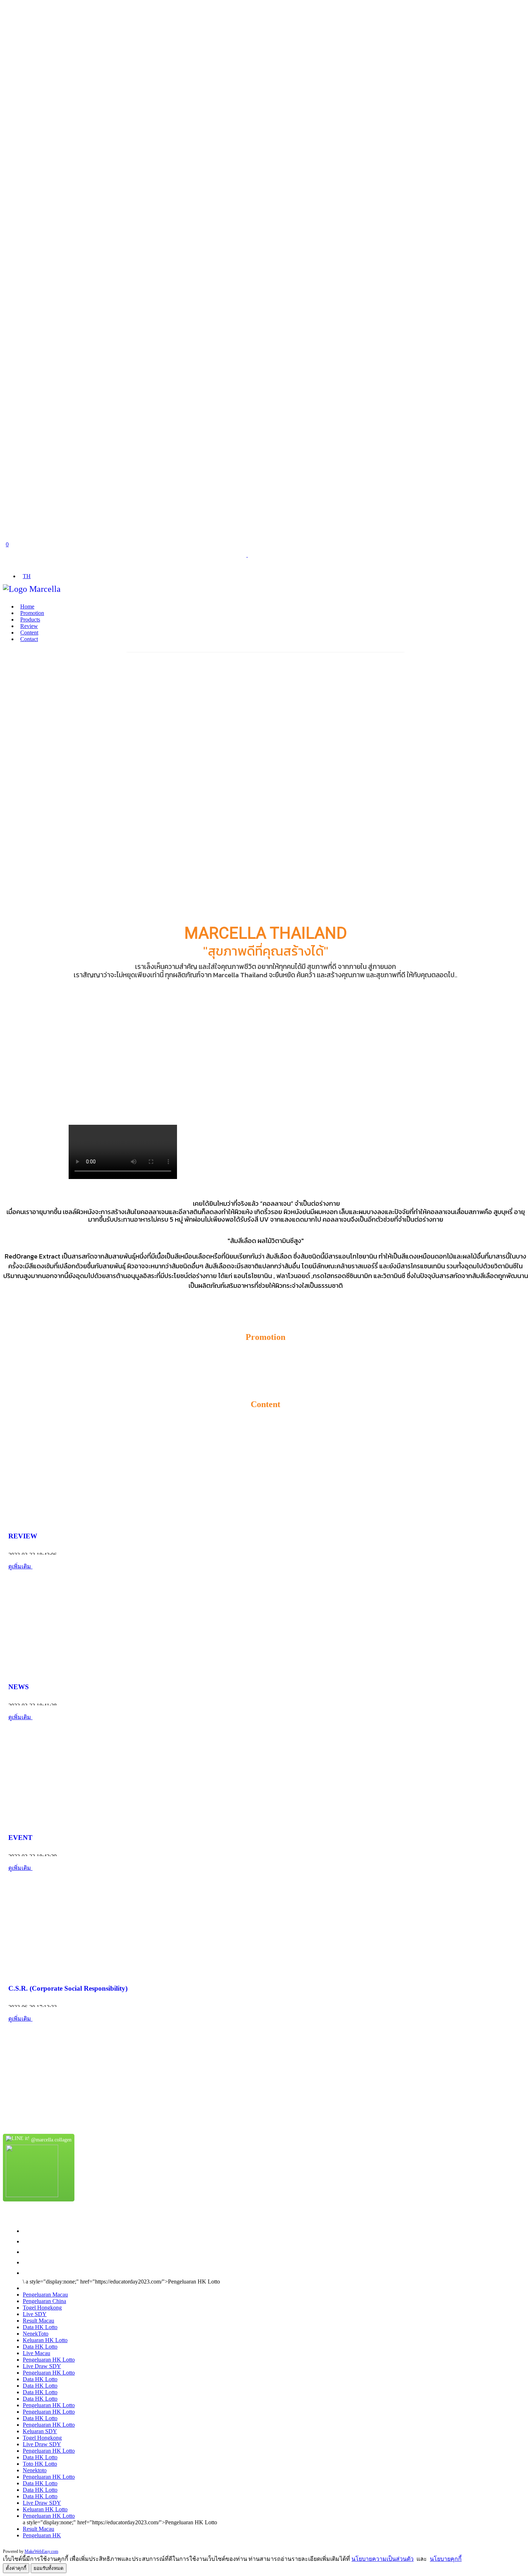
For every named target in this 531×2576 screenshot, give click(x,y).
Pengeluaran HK (42, 2535)
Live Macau (36, 2353)
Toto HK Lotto (40, 2464)
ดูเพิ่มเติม (20, 1566)
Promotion (32, 613)
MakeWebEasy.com (41, 2551)
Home (27, 606)
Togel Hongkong (42, 2308)
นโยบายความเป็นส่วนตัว (383, 2559)
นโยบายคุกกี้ (446, 2559)
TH (27, 576)
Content (29, 633)
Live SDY (35, 2314)
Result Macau (38, 2321)
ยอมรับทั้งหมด (49, 2568)
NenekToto (36, 2334)
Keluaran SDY (40, 2431)
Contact (29, 639)
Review (29, 626)
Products (30, 620)
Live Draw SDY (42, 2366)
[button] (6, 650)
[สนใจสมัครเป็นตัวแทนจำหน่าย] (6, 2067)
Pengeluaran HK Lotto (49, 2360)
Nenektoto (35, 2470)
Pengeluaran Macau (45, 2295)
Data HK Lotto (40, 2327)
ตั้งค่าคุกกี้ (16, 2568)
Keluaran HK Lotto (45, 2340)
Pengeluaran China (44, 2301)
